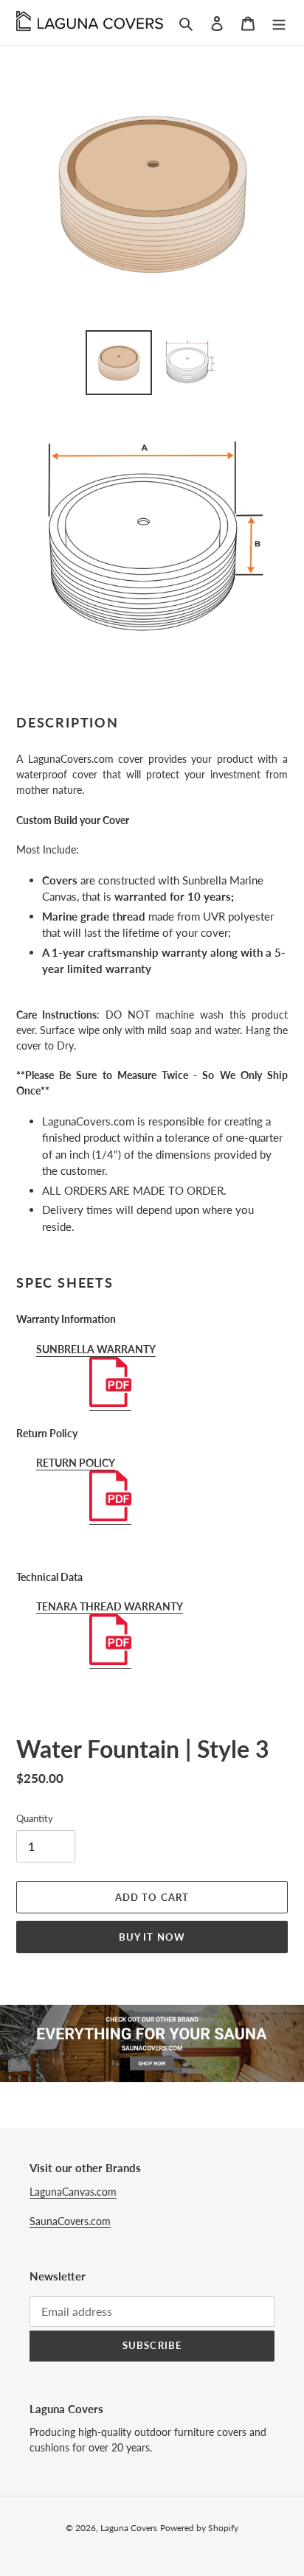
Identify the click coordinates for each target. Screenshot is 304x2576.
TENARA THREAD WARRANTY (110, 1606)
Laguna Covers (129, 2528)
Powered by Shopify (199, 2528)
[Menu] (279, 22)
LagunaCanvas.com (73, 2192)
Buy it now (152, 1937)
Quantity (35, 1818)
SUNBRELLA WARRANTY (96, 1349)
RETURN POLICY (76, 1463)
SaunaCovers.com (70, 2221)
